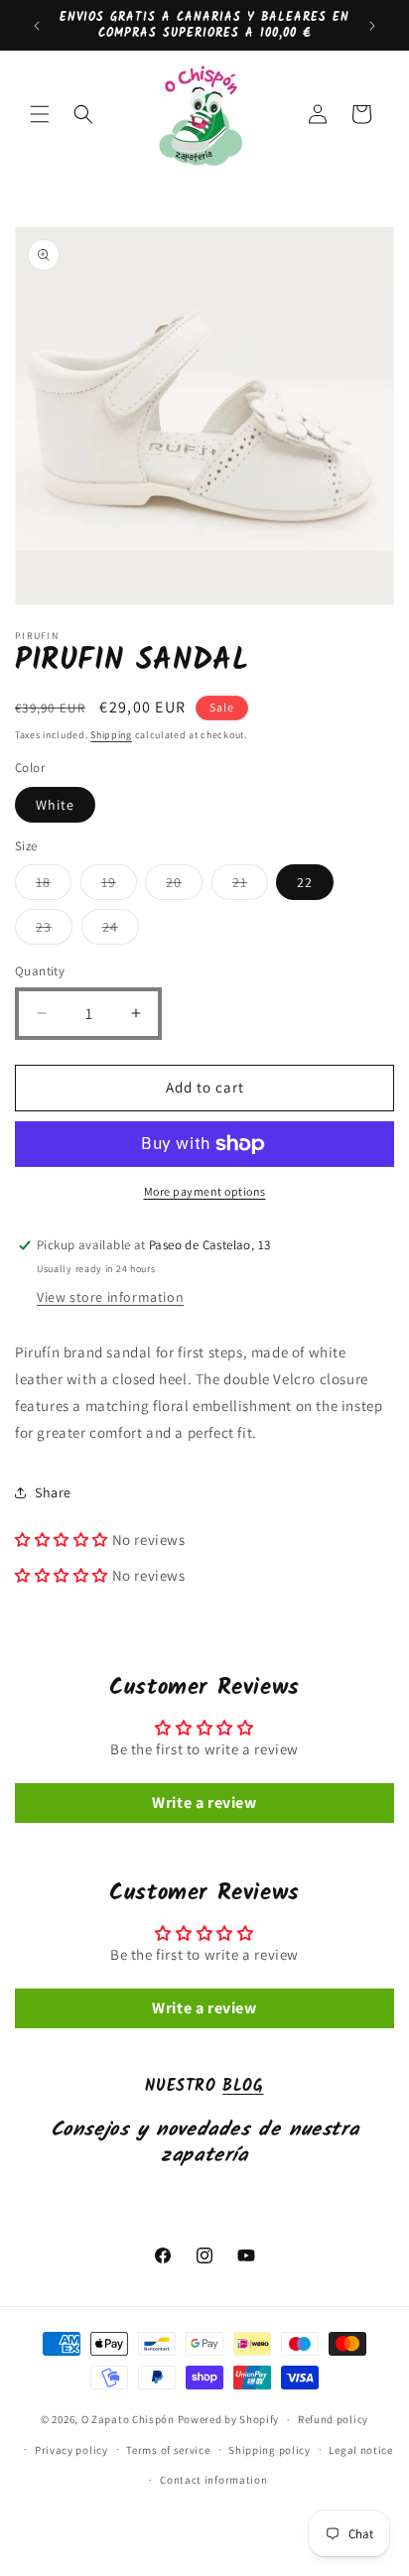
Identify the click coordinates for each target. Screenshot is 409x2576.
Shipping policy (270, 2450)
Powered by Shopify (229, 2419)
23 (54, 931)
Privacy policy (71, 2450)
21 (250, 886)
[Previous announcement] (37, 26)
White (55, 805)
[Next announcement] (372, 26)
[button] (40, 114)
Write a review (204, 1803)
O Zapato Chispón (128, 2419)
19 (119, 886)
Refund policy (333, 2419)
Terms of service (168, 2450)
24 (121, 931)
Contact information (213, 2480)
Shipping (111, 735)
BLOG (243, 2086)
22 (305, 882)
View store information (110, 1297)
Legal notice (360, 2450)
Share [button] (53, 1492)
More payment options (205, 1191)
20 (184, 886)
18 (54, 886)
